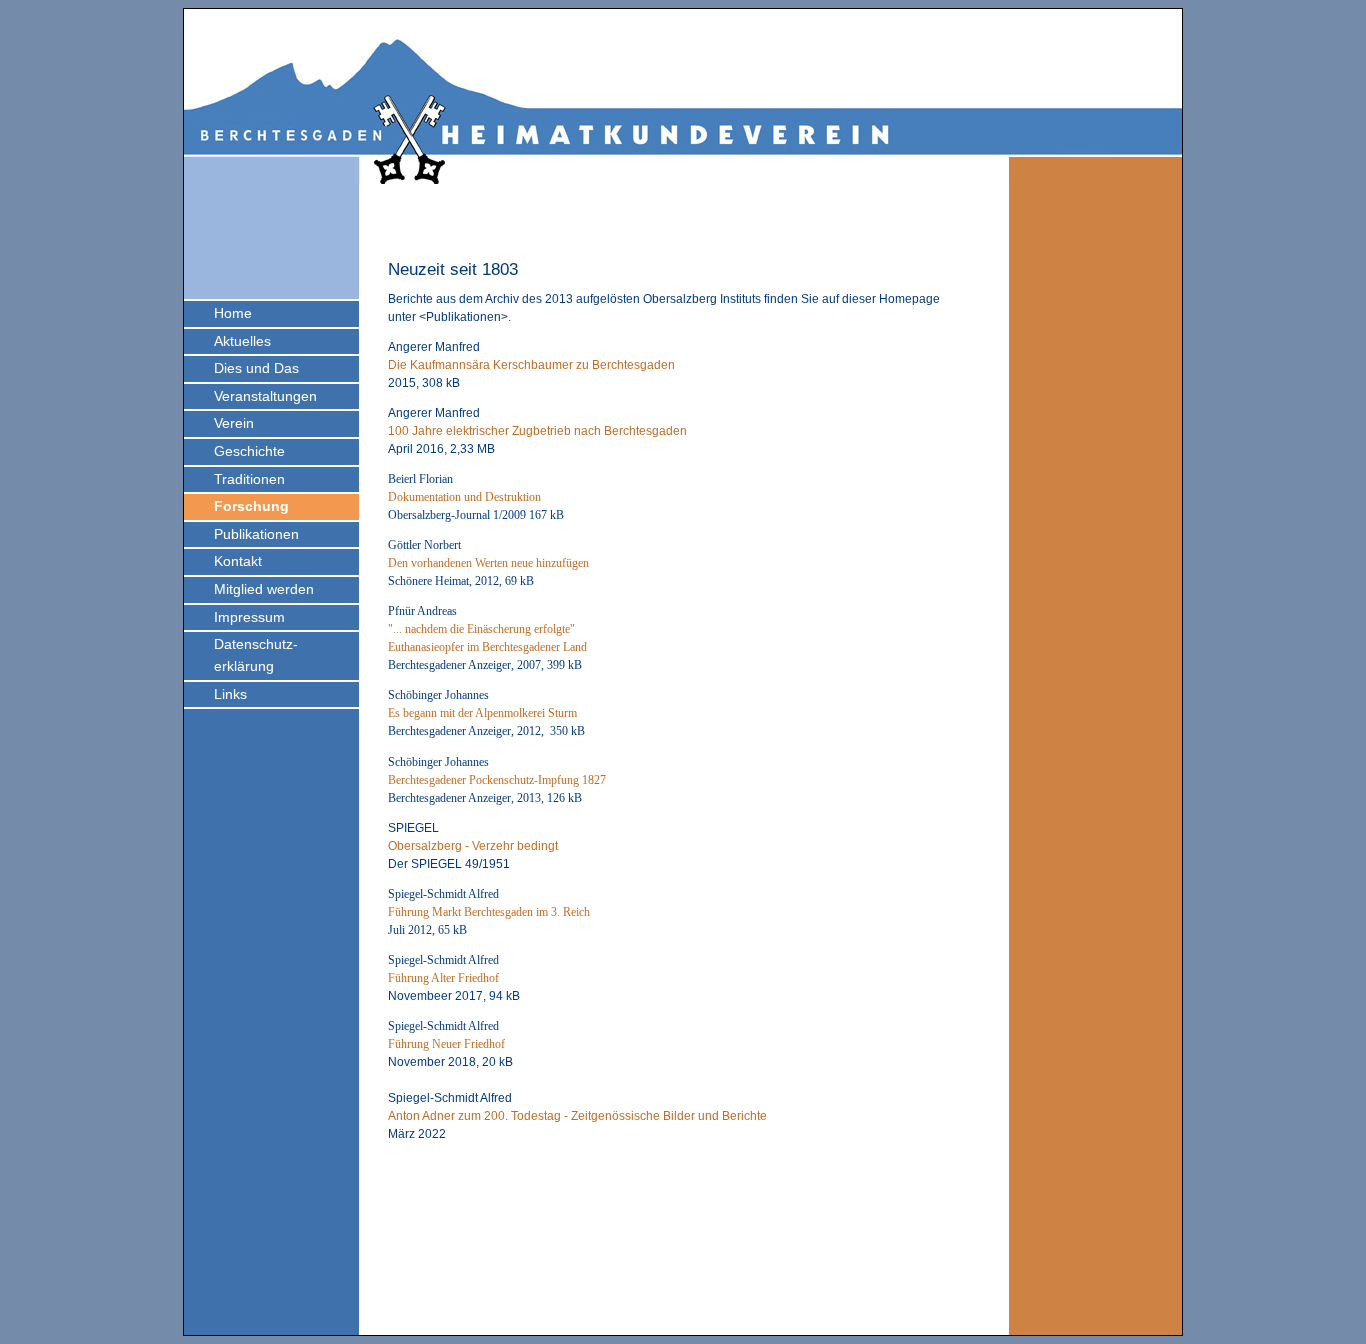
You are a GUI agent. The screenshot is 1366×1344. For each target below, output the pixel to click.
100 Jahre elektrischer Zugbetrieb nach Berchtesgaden (537, 431)
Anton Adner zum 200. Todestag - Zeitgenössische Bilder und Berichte (577, 1116)
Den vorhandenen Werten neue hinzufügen (488, 563)
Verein (234, 423)
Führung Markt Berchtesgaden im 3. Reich (489, 912)
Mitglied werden (264, 589)
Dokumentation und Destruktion (464, 497)
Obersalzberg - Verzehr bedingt (473, 846)
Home (233, 313)
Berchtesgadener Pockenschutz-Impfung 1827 (497, 780)
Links (230, 694)
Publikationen (256, 534)
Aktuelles (242, 341)
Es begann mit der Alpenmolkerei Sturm (482, 713)
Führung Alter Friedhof (443, 978)
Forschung (251, 506)
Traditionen (249, 479)
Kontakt (238, 561)
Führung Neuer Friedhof (446, 1044)
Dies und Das (256, 368)
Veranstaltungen (265, 396)
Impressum (249, 617)
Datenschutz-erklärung (256, 655)
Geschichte (249, 451)
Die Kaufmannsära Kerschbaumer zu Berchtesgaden (531, 365)
